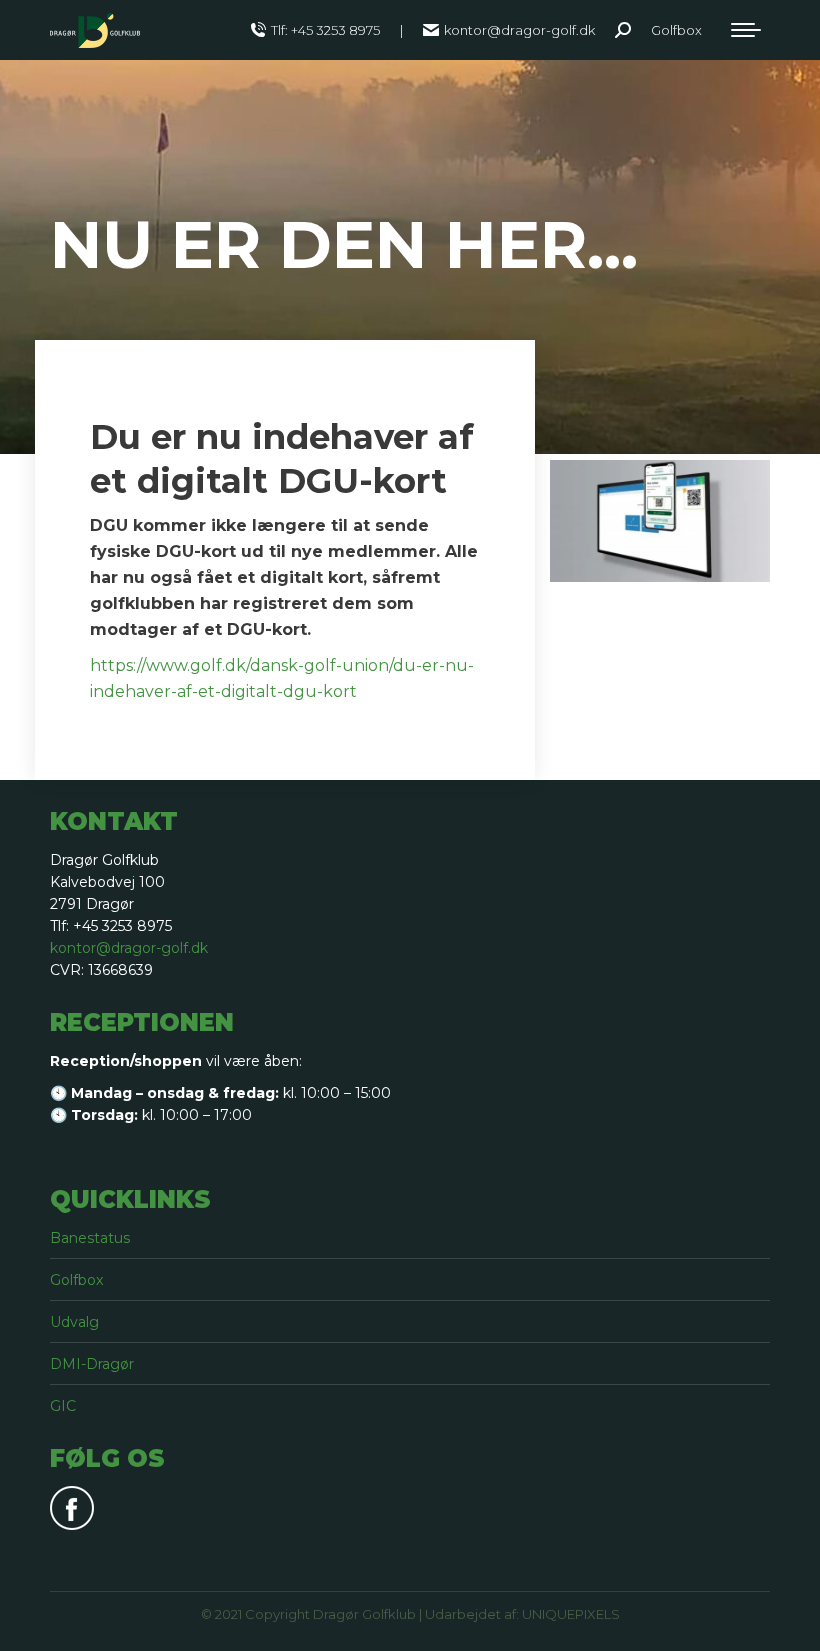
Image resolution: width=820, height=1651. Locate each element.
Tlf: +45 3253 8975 (325, 30)
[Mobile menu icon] (746, 30)
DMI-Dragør (92, 1364)
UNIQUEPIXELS (571, 1614)
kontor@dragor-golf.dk (519, 30)
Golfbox (76, 1280)
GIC (63, 1406)
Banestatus (90, 1238)
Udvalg (74, 1322)
